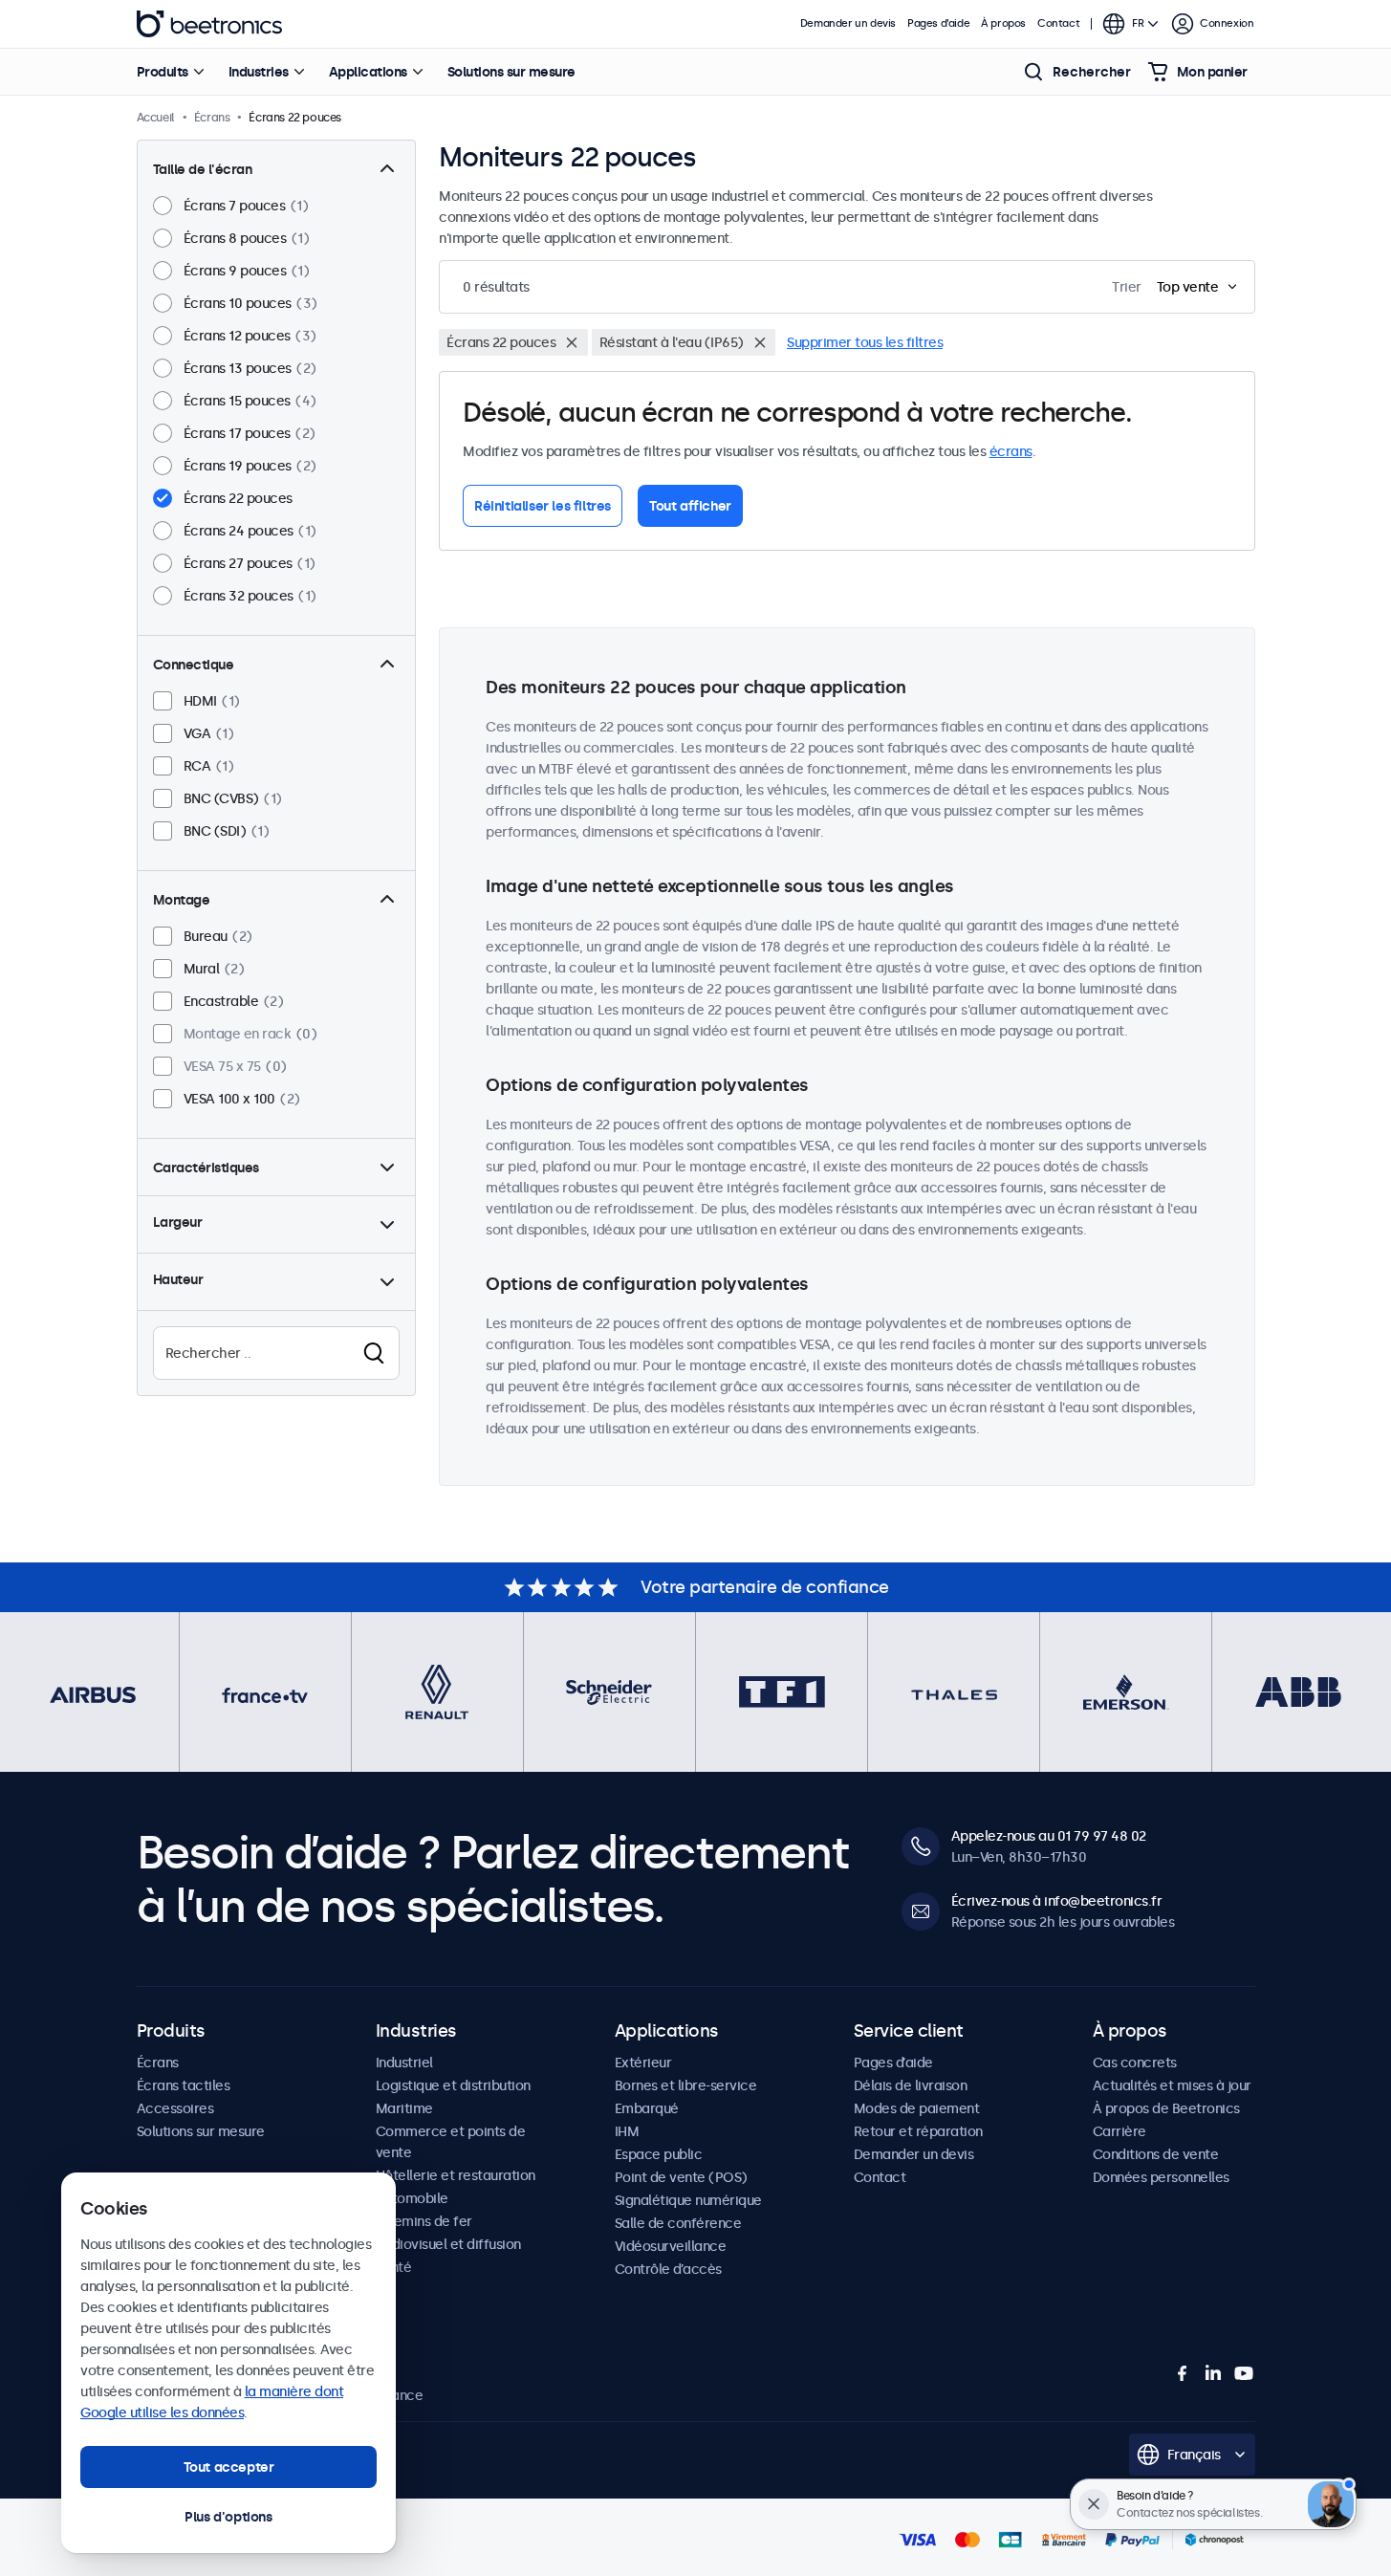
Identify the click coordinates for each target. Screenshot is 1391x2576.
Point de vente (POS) (681, 2177)
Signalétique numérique (688, 2200)
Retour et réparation (918, 2131)
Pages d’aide (938, 23)
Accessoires (175, 2108)
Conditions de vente (1156, 2154)
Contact (1058, 23)
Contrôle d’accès (668, 2269)
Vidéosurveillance (671, 2246)
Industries (259, 72)
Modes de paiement (917, 2108)
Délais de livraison (911, 2085)
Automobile (412, 2198)
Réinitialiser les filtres (543, 506)
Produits (163, 72)
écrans (1011, 451)
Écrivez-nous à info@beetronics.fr (1057, 1901)
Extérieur (643, 2063)
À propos (1003, 23)
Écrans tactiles (184, 2085)
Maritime (404, 2108)
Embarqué (647, 2108)
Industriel (404, 2063)
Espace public (659, 2154)
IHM (627, 2131)
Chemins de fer (424, 2221)
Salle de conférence (678, 2223)
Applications (368, 72)
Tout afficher (690, 506)
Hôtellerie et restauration (456, 2175)
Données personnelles (1161, 2177)
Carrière (1119, 2131)
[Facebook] (1183, 2373)
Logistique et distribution (453, 2085)
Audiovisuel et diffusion (448, 2244)
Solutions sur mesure (511, 72)
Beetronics (209, 24)
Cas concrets (1135, 2063)
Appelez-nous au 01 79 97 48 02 (1049, 1836)
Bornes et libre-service (686, 2085)
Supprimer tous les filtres (865, 342)
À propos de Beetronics (1166, 2108)
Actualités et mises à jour (1172, 2085)
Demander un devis (848, 23)
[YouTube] (1244, 2373)
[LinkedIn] (1213, 2373)
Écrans (158, 2063)
